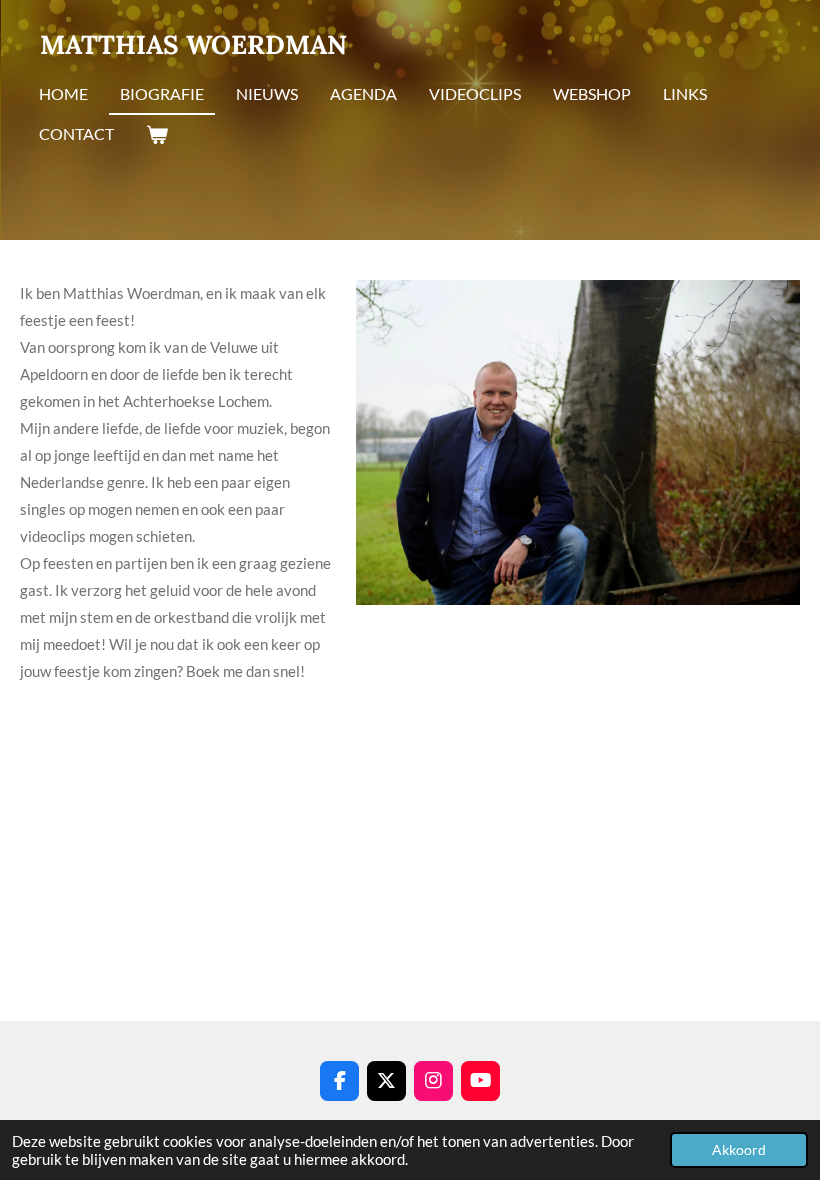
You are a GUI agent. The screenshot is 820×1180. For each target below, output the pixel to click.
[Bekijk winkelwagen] (157, 135)
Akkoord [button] (739, 1150)
